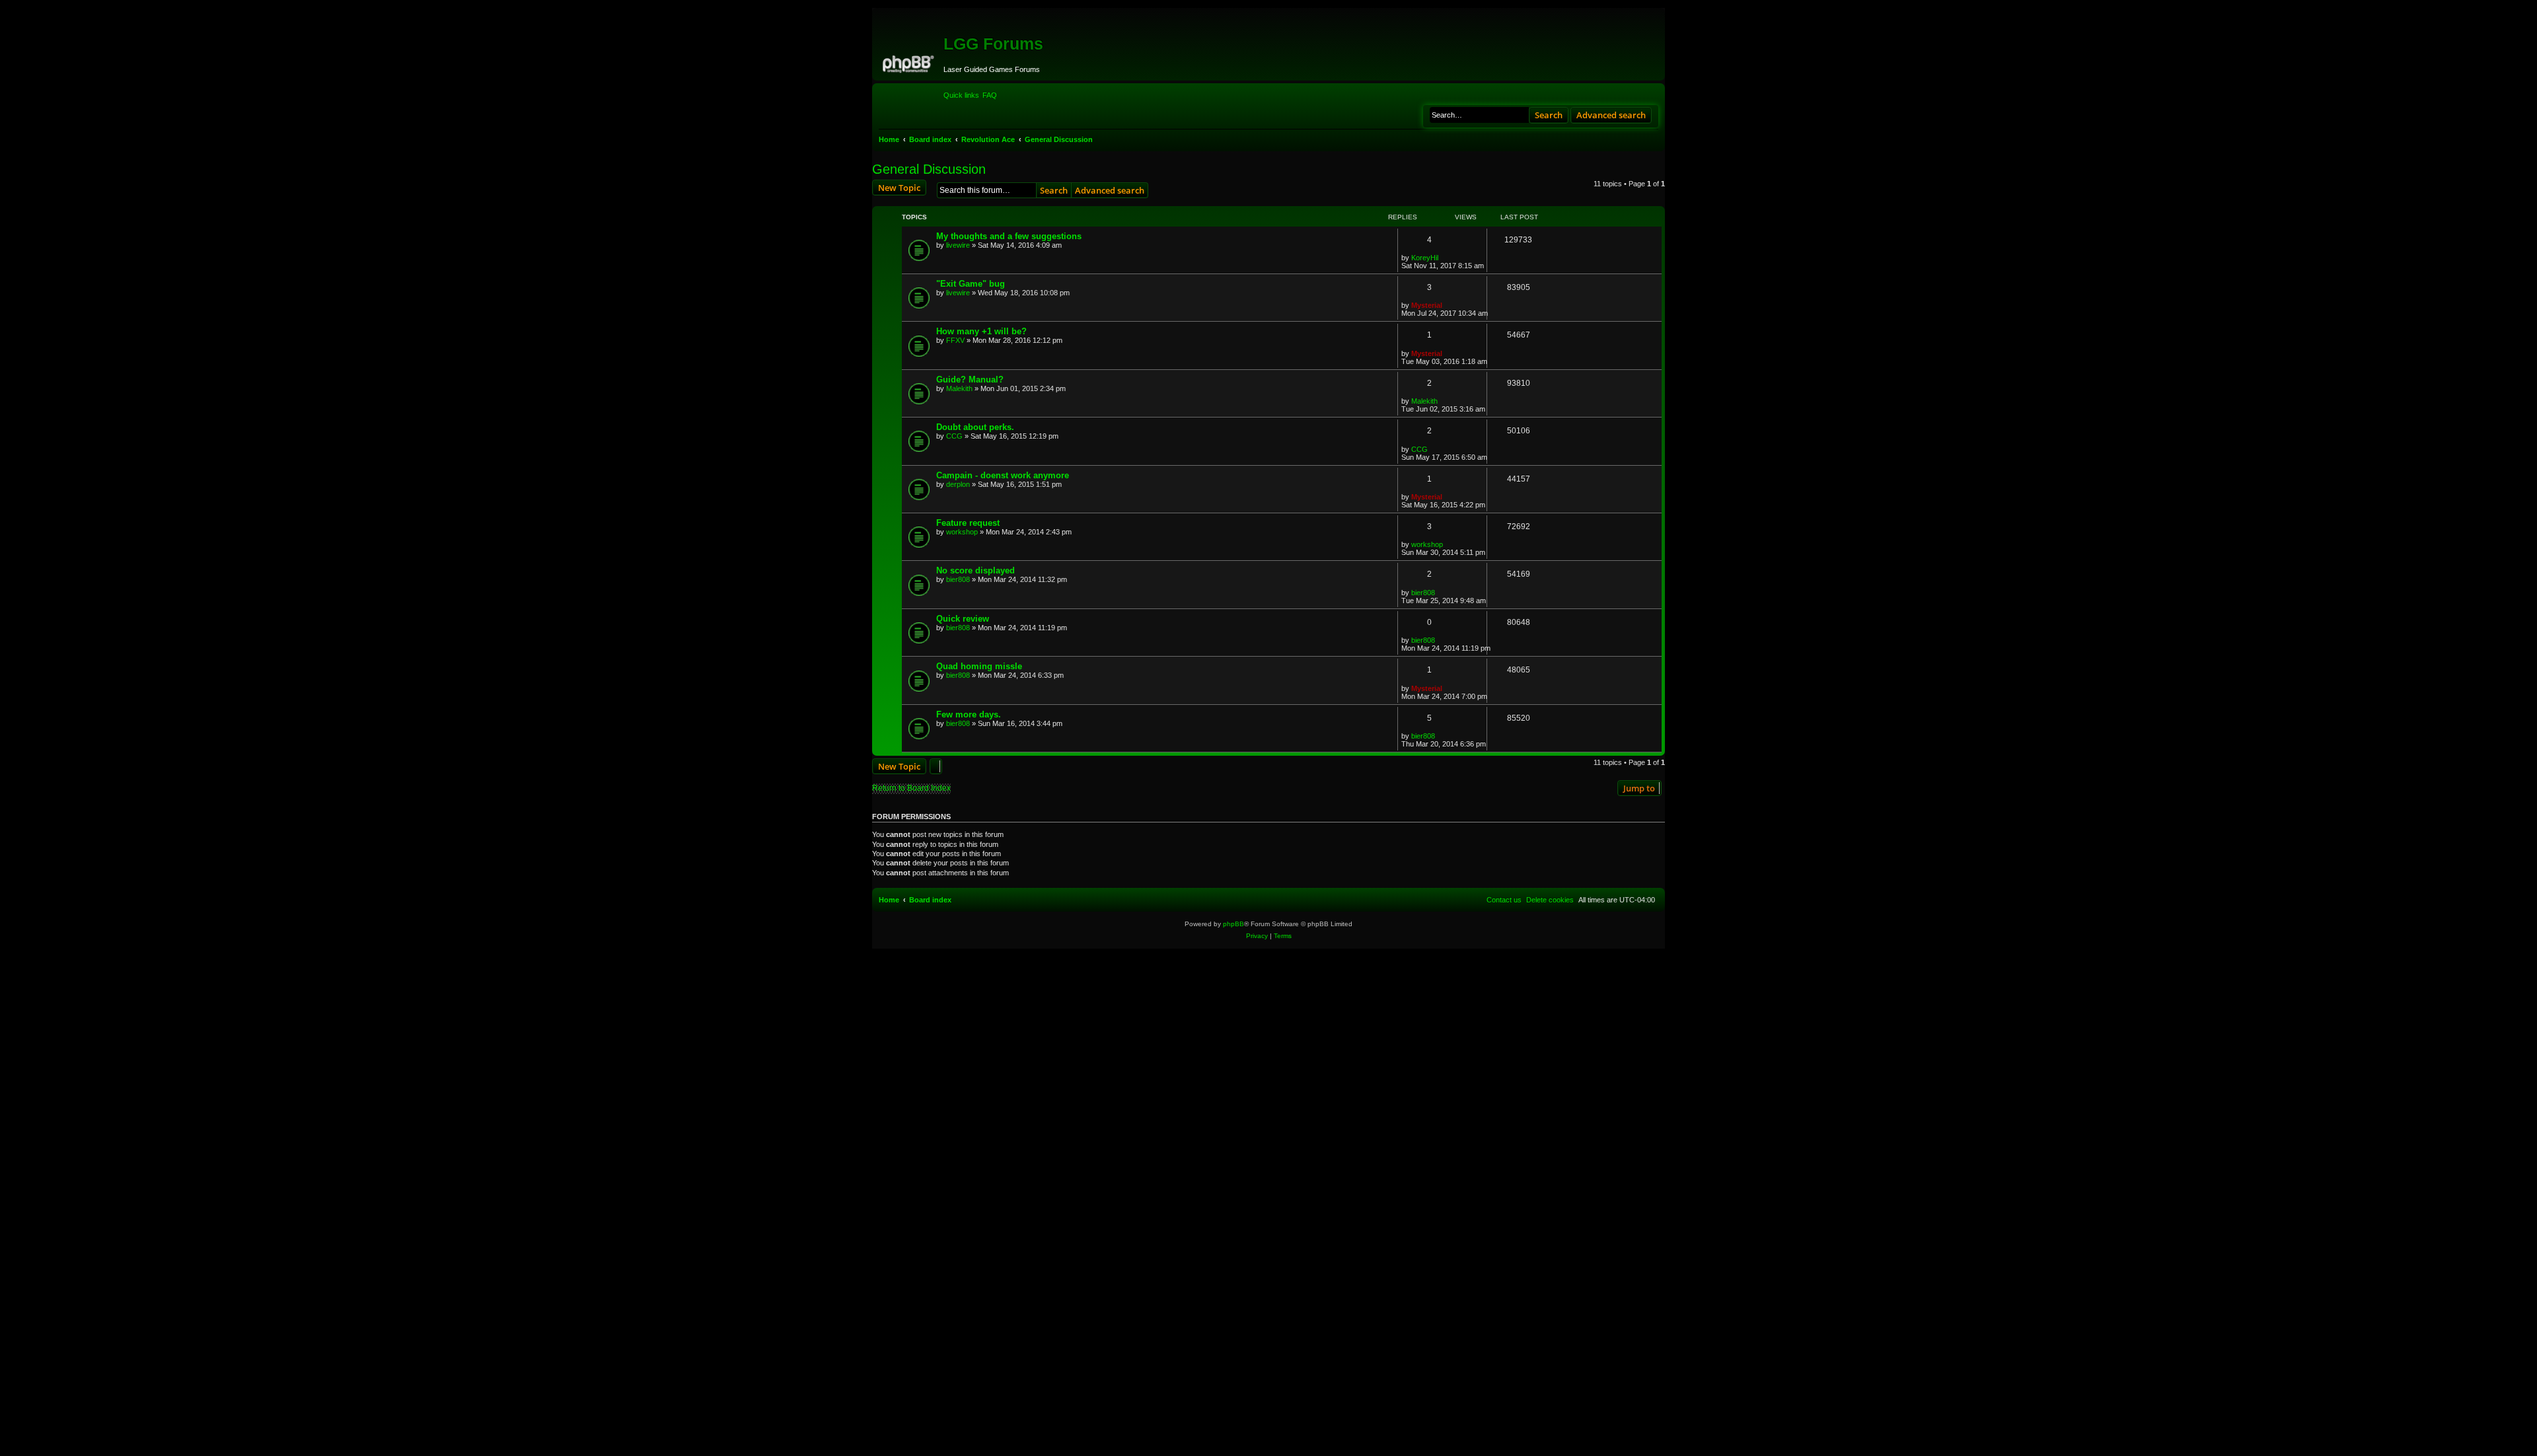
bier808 (958, 579)
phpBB (1233, 924)
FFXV (955, 340)
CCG (954, 436)
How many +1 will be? (981, 331)
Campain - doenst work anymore (1003, 475)
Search (1549, 115)
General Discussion (929, 169)
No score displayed (975, 570)
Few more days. (969, 714)
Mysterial (1427, 305)
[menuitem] (990, 95)
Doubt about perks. (975, 427)
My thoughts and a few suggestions (1009, 236)
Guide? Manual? (970, 380)
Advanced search (1611, 115)
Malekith (959, 388)
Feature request (968, 523)
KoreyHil (1425, 258)
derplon (958, 484)
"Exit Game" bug (971, 284)
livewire (958, 245)
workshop (962, 532)
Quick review (963, 619)
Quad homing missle (979, 666)
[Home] (909, 62)
